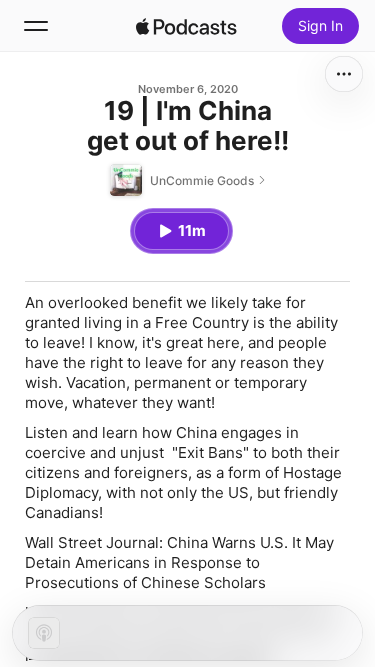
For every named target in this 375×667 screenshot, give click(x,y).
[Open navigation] (36, 26)
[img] (187, 26)
